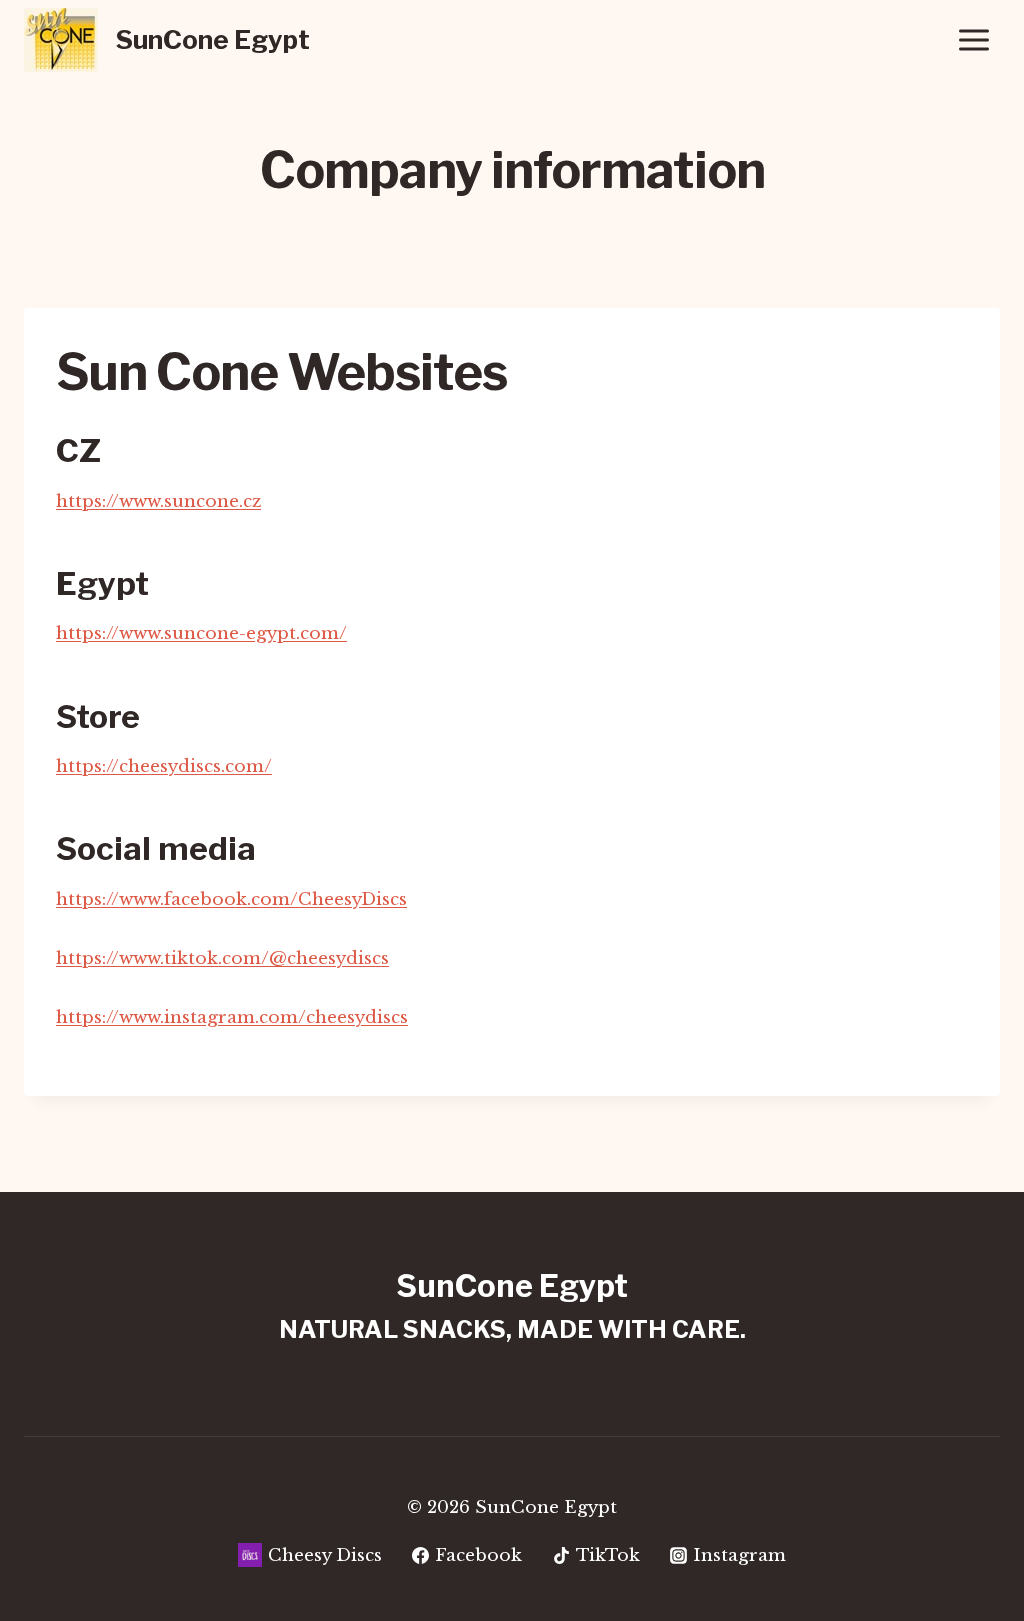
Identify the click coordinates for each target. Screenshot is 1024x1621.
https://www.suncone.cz (158, 501)
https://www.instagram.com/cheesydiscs (232, 1017)
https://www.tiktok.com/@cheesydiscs (222, 958)
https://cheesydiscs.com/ (164, 766)
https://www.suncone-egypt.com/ (201, 633)
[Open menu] (973, 39)
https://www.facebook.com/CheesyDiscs (231, 899)
